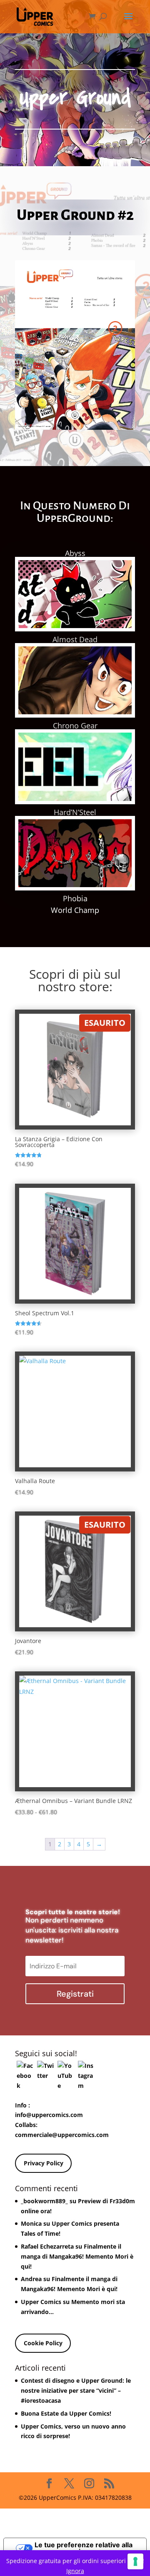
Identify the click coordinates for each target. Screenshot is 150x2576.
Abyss (75, 553)
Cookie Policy (43, 2343)
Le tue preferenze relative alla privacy (84, 2548)
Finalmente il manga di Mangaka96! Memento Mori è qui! (77, 2256)
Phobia (75, 898)
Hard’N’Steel (75, 812)
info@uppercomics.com (49, 2115)
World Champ (75, 910)
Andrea (31, 2279)
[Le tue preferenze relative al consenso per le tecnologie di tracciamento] (135, 2561)
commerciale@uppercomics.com (62, 2135)
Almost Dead (75, 639)
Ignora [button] (75, 2571)
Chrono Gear (75, 726)
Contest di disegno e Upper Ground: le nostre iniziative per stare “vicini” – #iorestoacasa (76, 2390)
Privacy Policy (44, 2163)
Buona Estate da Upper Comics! (66, 2413)
